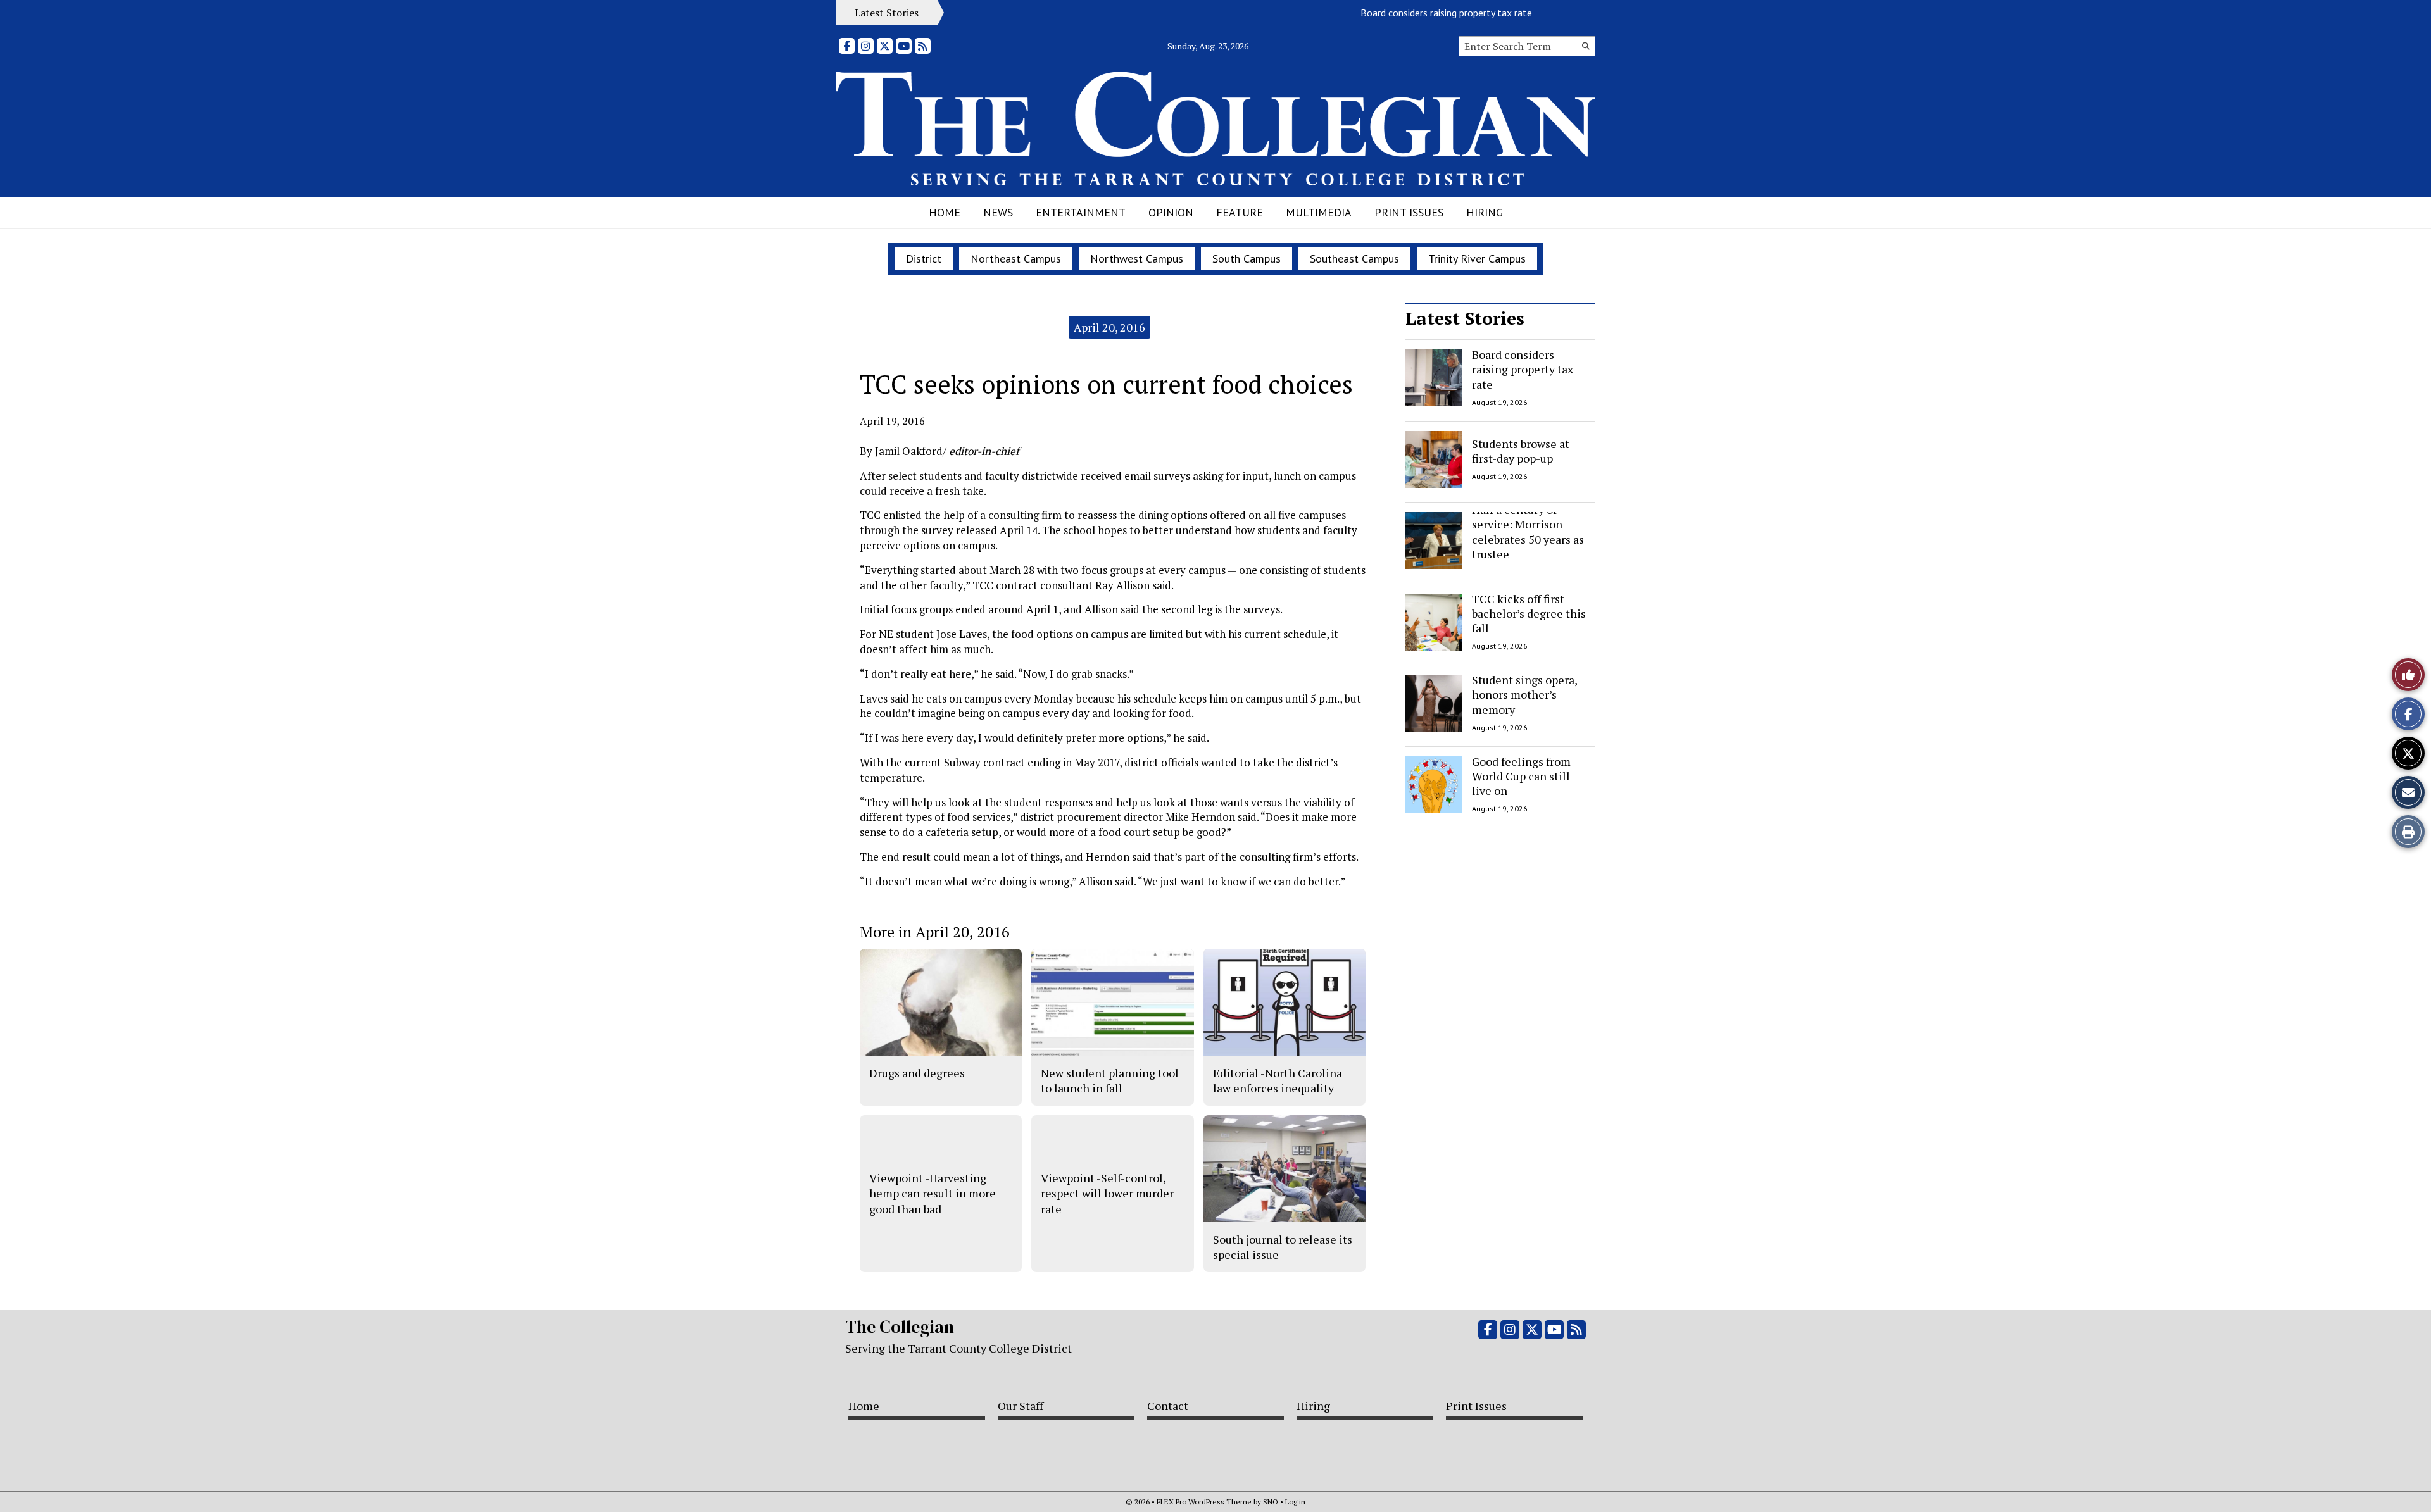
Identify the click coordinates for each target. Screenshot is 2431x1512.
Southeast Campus (1354, 259)
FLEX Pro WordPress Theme (1204, 1502)
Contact (1168, 1406)
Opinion (1171, 212)
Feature (1240, 212)
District (924, 259)
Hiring (1485, 212)
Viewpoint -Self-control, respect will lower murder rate (1107, 1193)
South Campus (1247, 259)
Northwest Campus (1137, 259)
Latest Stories (1465, 318)
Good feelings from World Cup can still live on (1521, 776)
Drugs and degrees (917, 1073)
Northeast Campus (1016, 259)
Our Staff (1021, 1406)
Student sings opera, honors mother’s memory (1524, 695)
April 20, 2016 (1109, 327)
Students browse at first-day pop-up (1521, 450)
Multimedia (1319, 212)
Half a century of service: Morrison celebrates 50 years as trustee (1528, 532)
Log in (1295, 1502)
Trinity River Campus (1477, 259)
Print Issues (1409, 212)
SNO (1271, 1502)
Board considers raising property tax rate (1412, 13)
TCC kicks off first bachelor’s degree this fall (1529, 614)
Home (945, 212)
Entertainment (1081, 212)
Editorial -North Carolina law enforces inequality (1278, 1080)
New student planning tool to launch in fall (1110, 1080)
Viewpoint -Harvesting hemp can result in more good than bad (933, 1193)
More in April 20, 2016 (935, 932)
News (998, 212)
